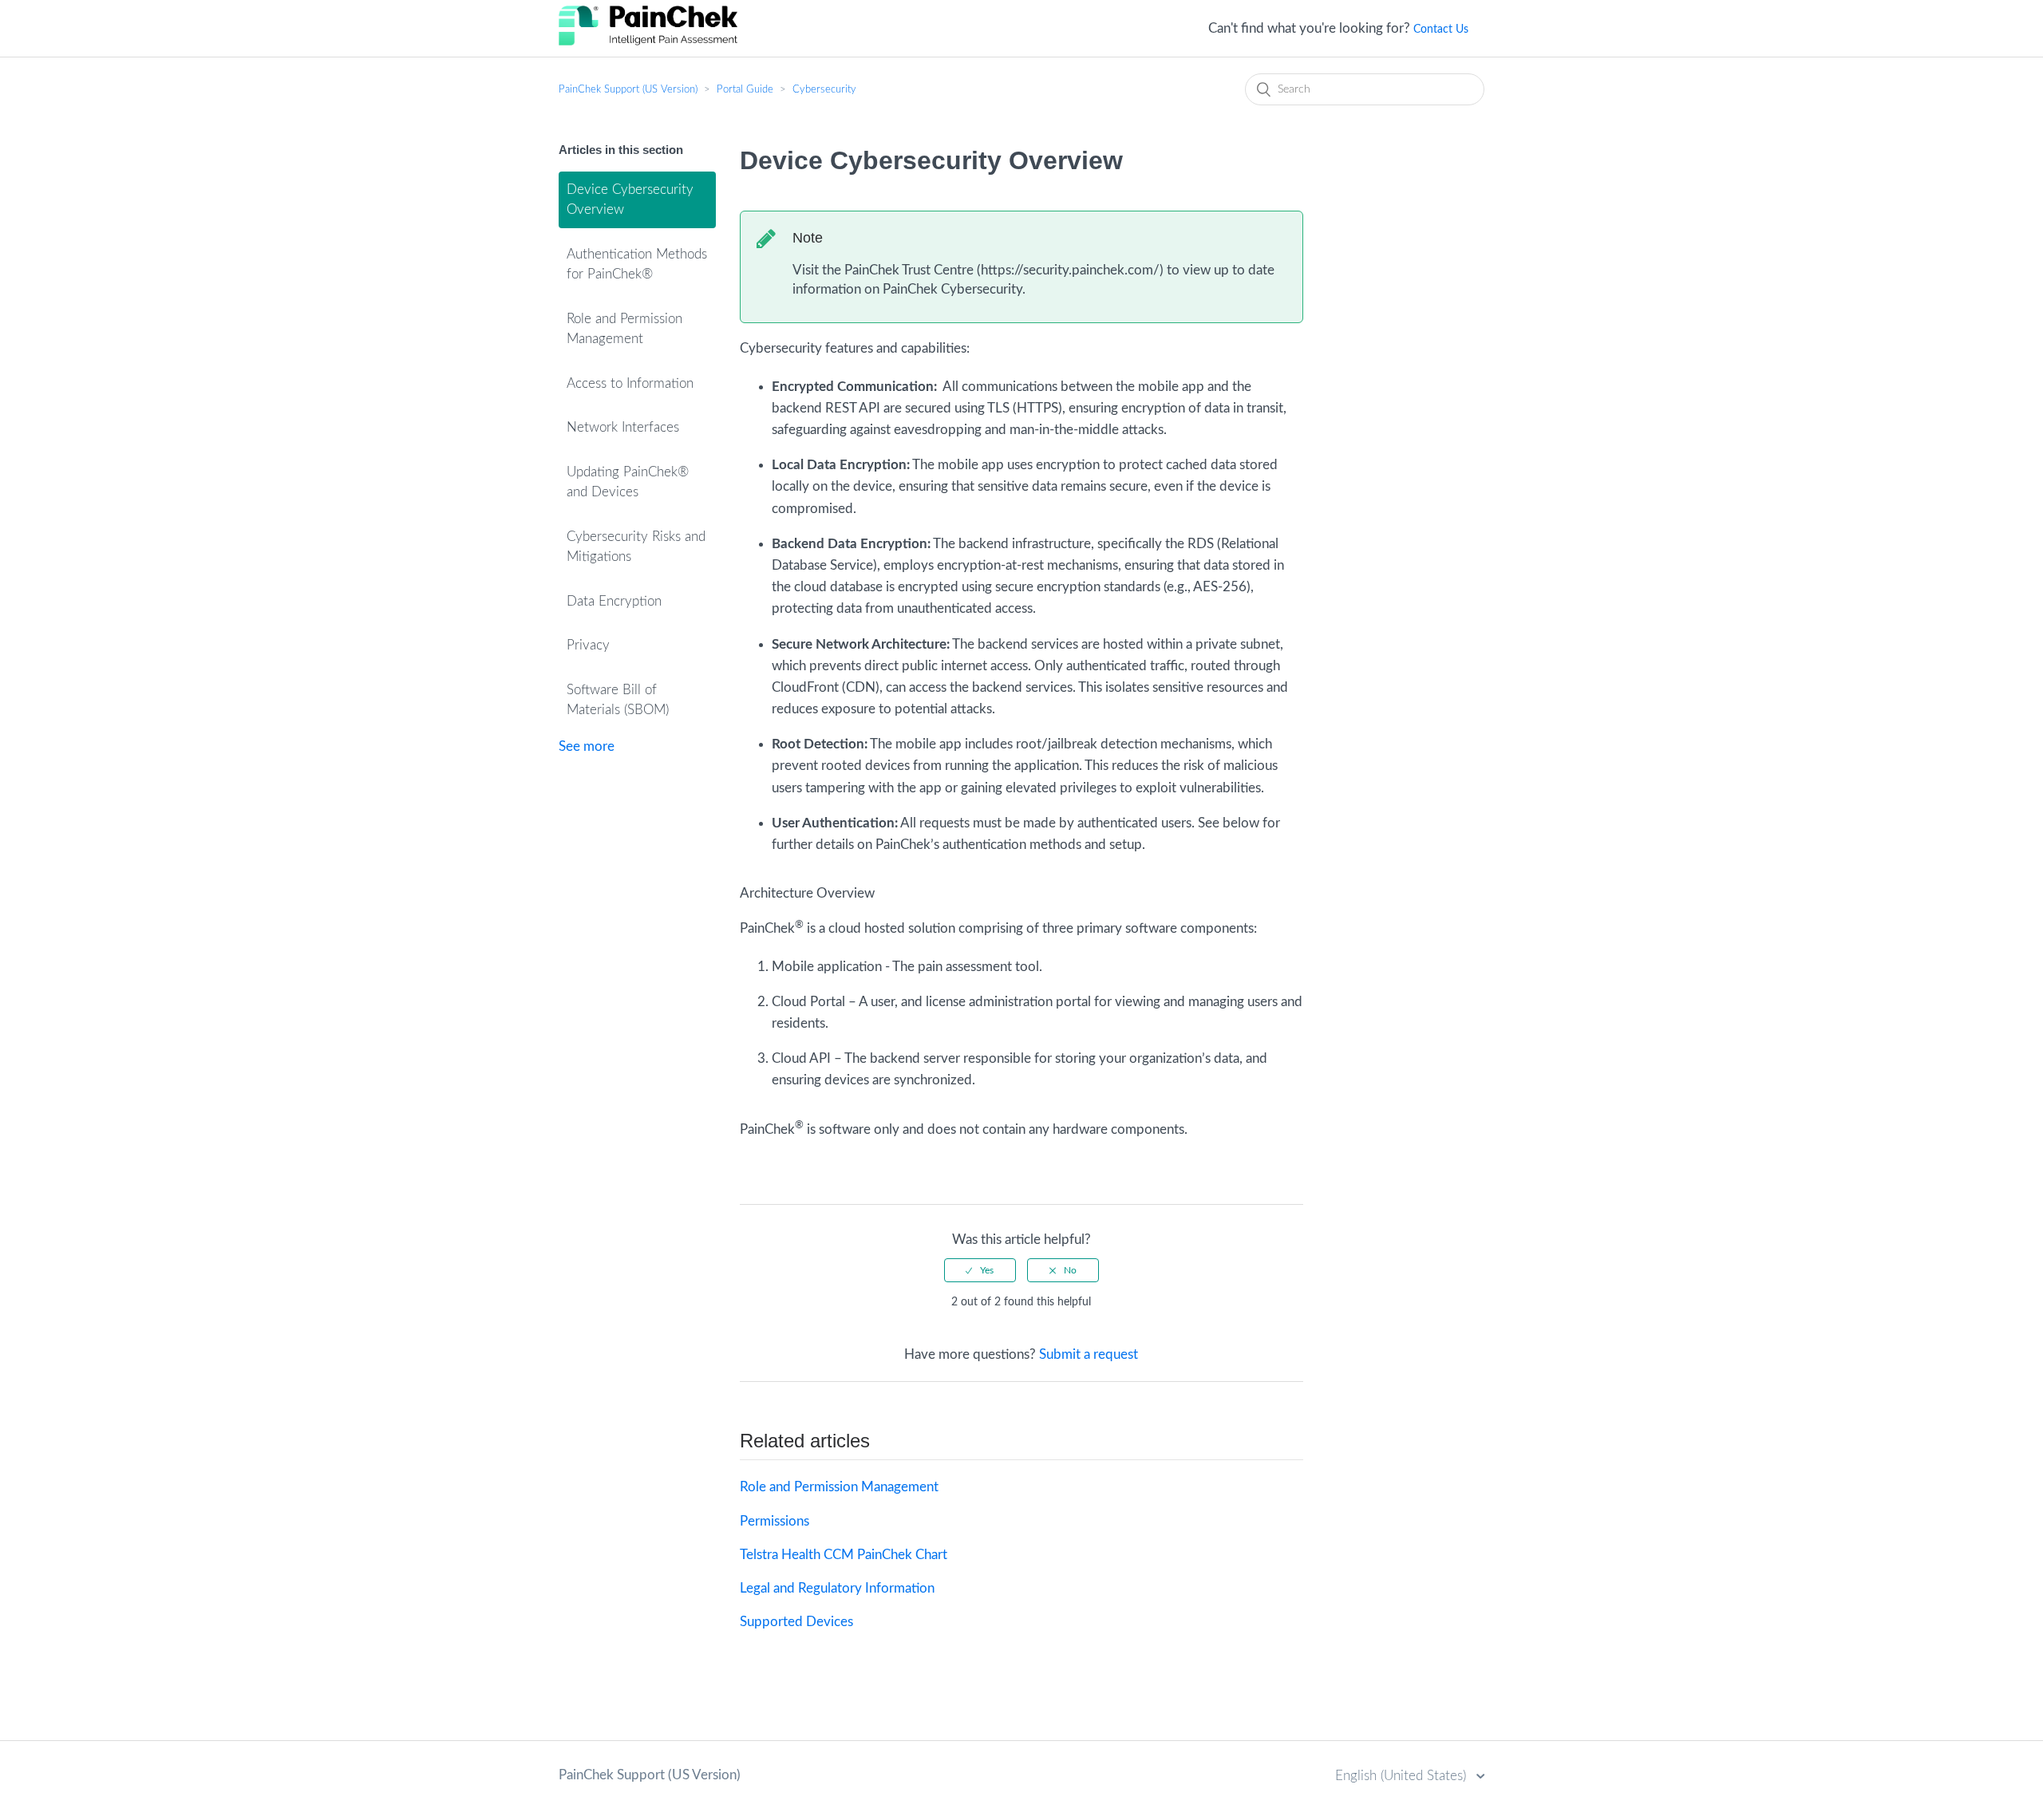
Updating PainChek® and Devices (628, 482)
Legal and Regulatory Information (837, 1588)
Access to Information (630, 383)
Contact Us (1441, 30)
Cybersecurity (824, 90)
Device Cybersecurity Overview (630, 200)
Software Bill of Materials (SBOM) (618, 700)
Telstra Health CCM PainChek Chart (844, 1555)
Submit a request (1089, 1354)
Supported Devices (796, 1622)
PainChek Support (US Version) (628, 90)
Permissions (775, 1521)
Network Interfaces (623, 427)
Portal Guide (745, 90)
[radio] (980, 1270)
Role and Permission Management (624, 329)
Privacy (588, 645)
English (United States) (1403, 1776)
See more (587, 746)
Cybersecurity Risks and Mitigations (636, 547)
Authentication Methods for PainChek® (637, 265)
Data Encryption (614, 601)
